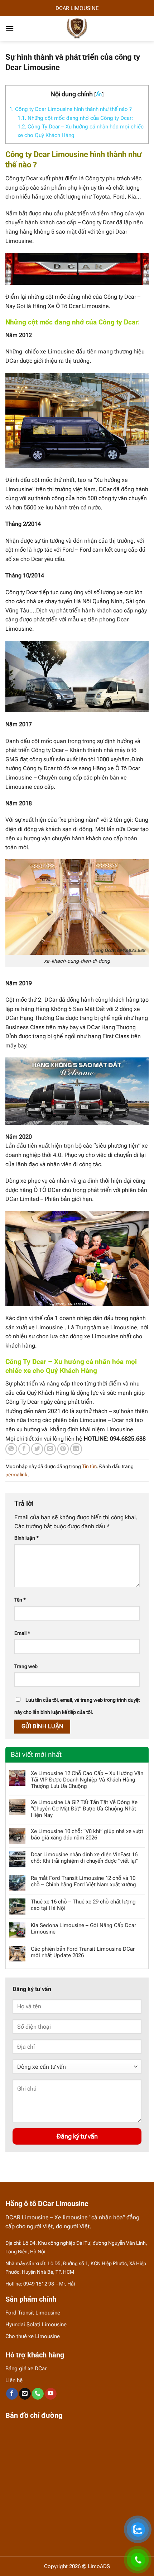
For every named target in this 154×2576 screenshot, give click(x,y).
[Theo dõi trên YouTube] (51, 2394)
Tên (20, 1600)
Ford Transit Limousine (33, 2313)
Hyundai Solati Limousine (36, 2325)
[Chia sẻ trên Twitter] (37, 1449)
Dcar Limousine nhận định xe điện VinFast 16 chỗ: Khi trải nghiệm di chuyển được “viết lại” (85, 1858)
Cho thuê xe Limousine (33, 2336)
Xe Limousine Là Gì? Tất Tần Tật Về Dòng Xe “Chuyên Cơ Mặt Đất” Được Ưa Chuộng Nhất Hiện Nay (84, 1809)
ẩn (99, 94)
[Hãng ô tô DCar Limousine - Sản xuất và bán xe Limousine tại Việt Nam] (77, 29)
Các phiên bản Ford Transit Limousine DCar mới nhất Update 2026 (83, 1952)
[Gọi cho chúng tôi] (38, 2394)
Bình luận (27, 1538)
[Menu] (10, 28)
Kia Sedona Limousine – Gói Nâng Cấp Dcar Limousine (83, 1929)
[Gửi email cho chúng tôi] (25, 2394)
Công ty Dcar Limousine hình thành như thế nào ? (71, 109)
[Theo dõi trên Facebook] (12, 2394)
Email (22, 1633)
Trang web (26, 1666)
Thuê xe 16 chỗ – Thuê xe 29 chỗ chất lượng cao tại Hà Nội (83, 1905)
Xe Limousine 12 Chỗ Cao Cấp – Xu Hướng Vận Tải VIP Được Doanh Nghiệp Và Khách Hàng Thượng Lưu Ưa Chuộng (87, 1780)
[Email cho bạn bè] (50, 1449)
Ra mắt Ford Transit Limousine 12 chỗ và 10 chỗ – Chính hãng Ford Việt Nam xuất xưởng (83, 1881)
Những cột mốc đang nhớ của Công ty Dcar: (75, 118)
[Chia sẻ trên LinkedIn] (76, 1449)
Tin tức (89, 1466)
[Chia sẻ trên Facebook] (24, 1449)
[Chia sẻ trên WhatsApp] (11, 1449)
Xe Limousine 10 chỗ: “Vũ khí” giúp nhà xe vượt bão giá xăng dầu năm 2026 (87, 1834)
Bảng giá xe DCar (26, 2369)
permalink (16, 1475)
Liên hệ (14, 2380)
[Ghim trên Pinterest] (63, 1449)
